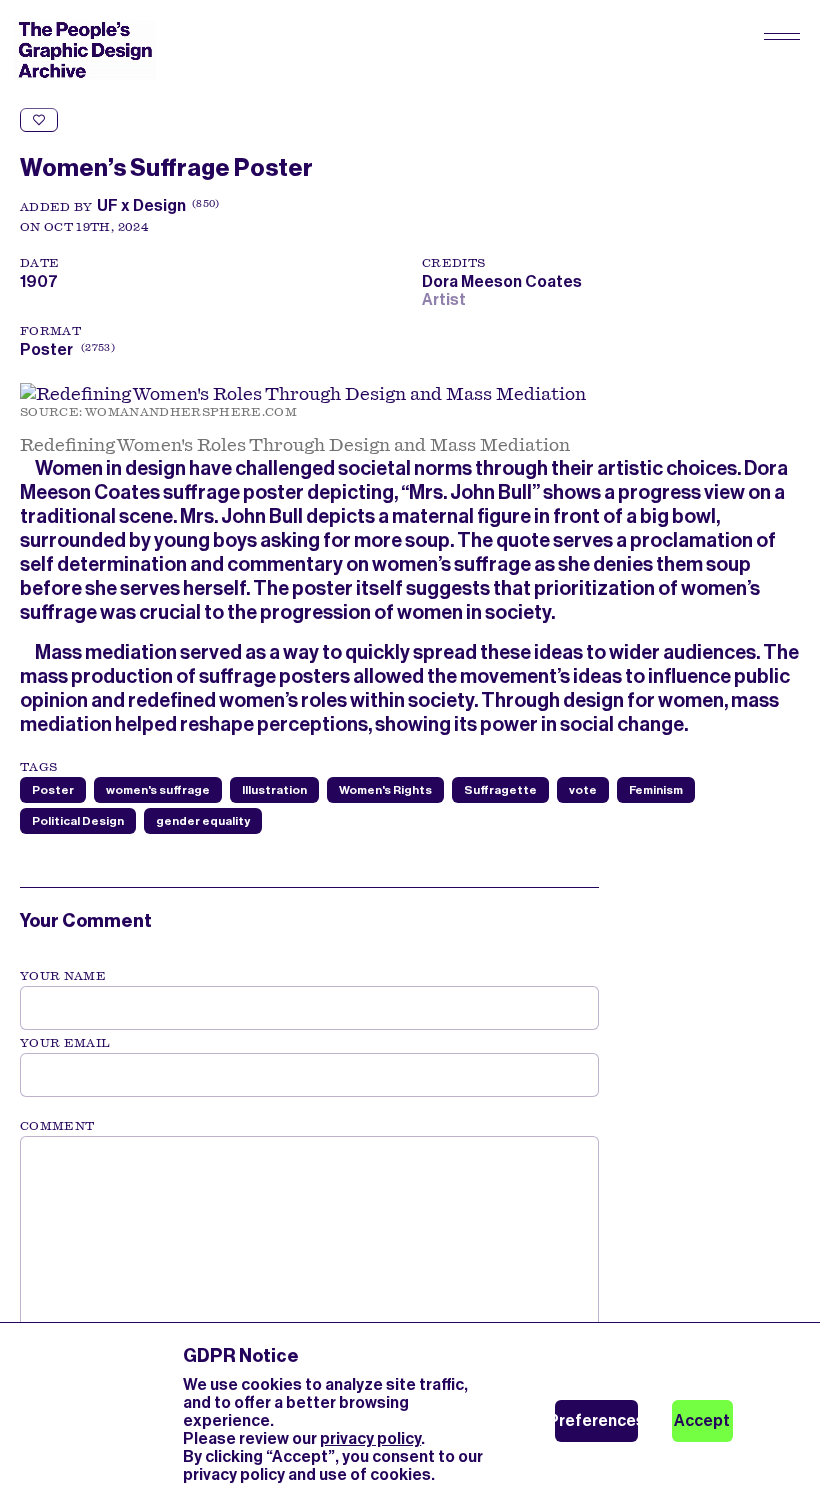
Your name (63, 976)
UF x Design (141, 205)
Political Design (78, 821)
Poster (46, 349)
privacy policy (370, 1438)
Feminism (656, 790)
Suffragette (500, 790)
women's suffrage (158, 790)
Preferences (596, 1420)
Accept (702, 1420)
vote (583, 790)
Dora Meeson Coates (505, 281)
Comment (57, 1126)
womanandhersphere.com (191, 412)
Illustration (274, 790)
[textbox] (309, 1237)
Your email (65, 1043)
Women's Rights (385, 790)
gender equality (203, 821)
